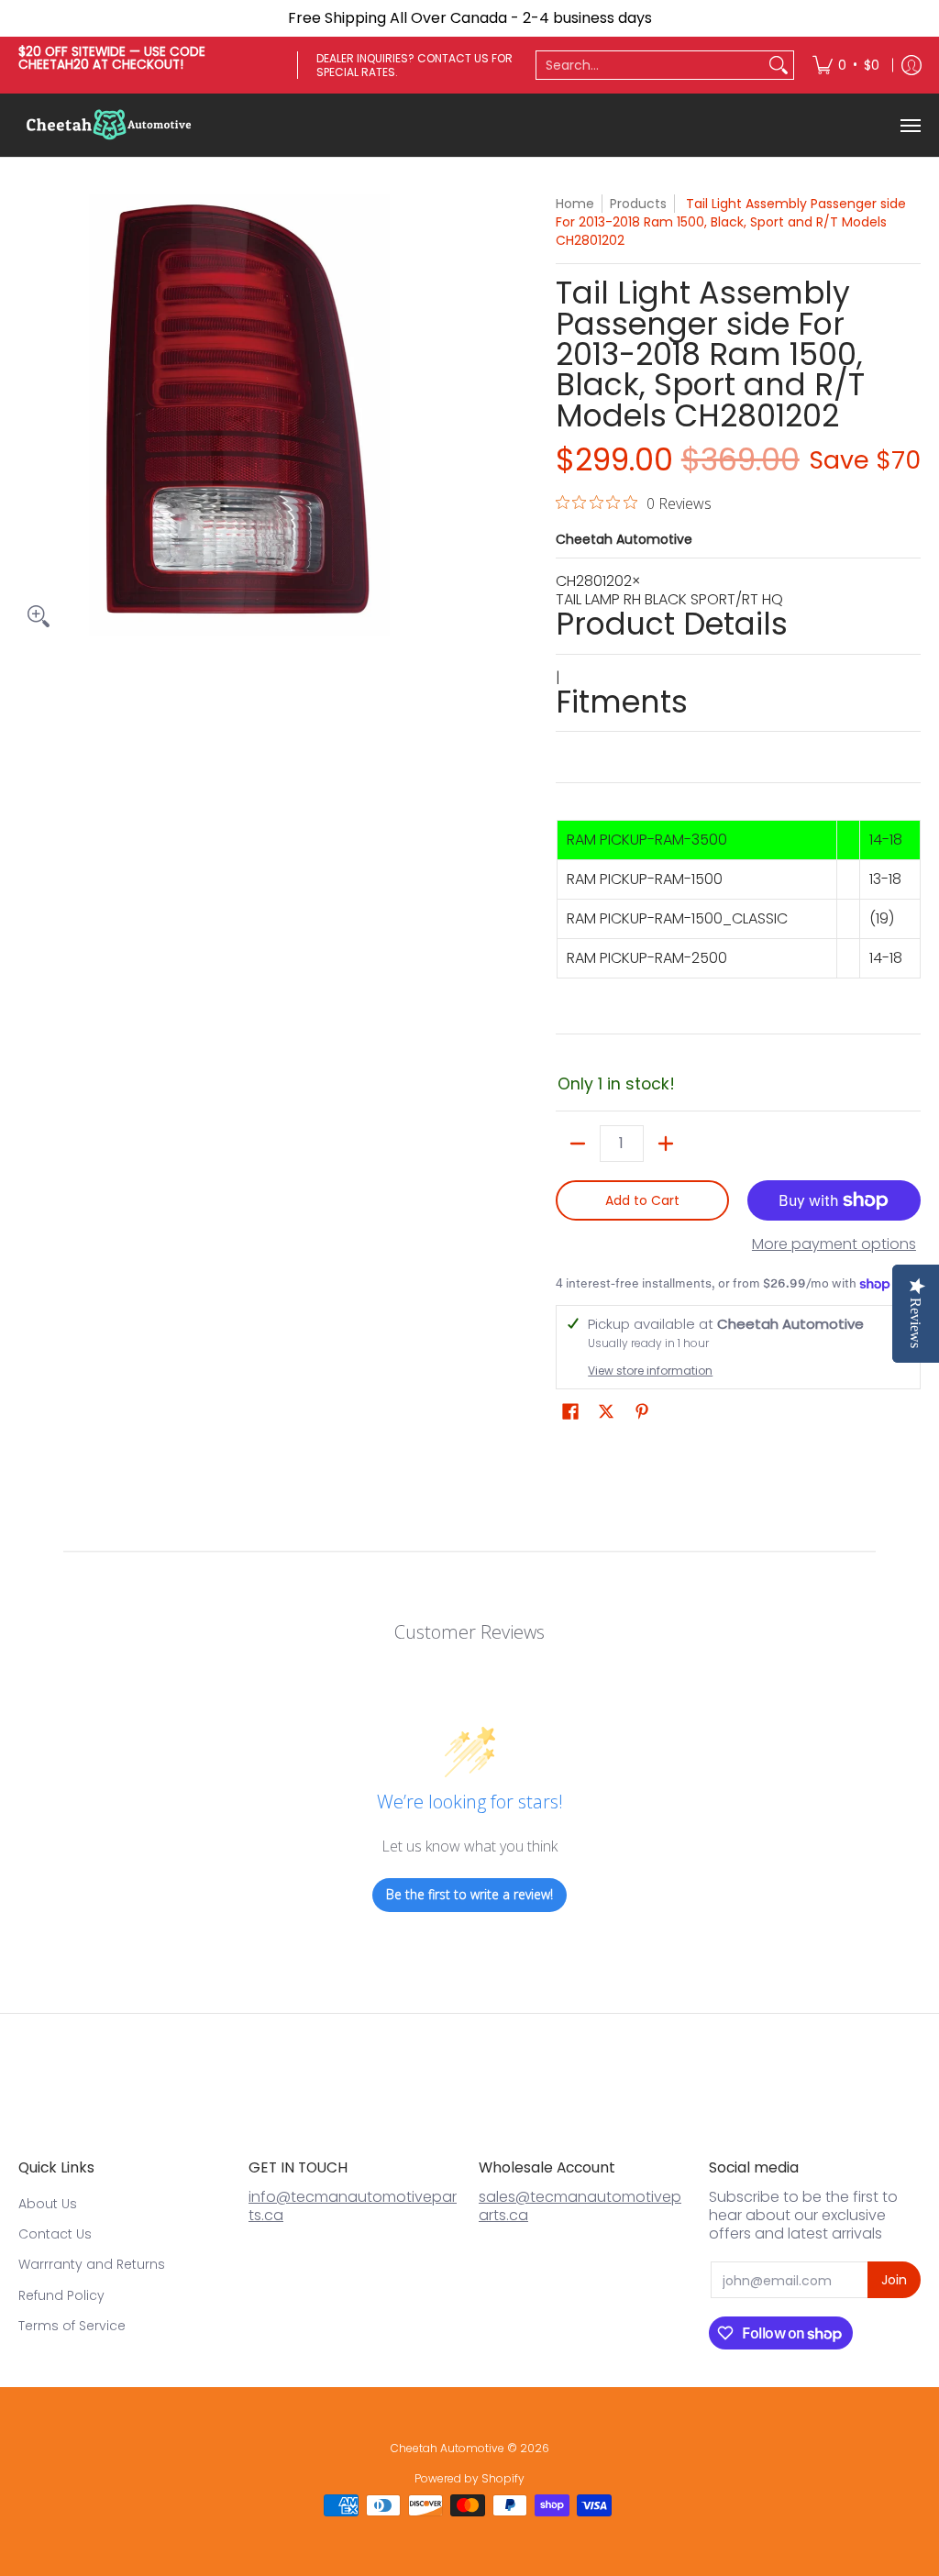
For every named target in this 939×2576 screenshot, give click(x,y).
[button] (570, 1412)
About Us (48, 2204)
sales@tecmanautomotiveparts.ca (580, 2206)
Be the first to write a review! (469, 1894)
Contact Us (55, 2234)
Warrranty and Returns (92, 2264)
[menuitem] (846, 65)
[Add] (666, 1144)
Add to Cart (642, 1200)
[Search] (779, 65)
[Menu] (910, 125)
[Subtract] (578, 1144)
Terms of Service (72, 2326)
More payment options (834, 1244)
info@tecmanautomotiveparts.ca (353, 2206)
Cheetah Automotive (624, 539)
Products (638, 204)
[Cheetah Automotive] (110, 125)
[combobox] (650, 65)
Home (575, 204)
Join (894, 2280)
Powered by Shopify (469, 2478)
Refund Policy (61, 2295)
